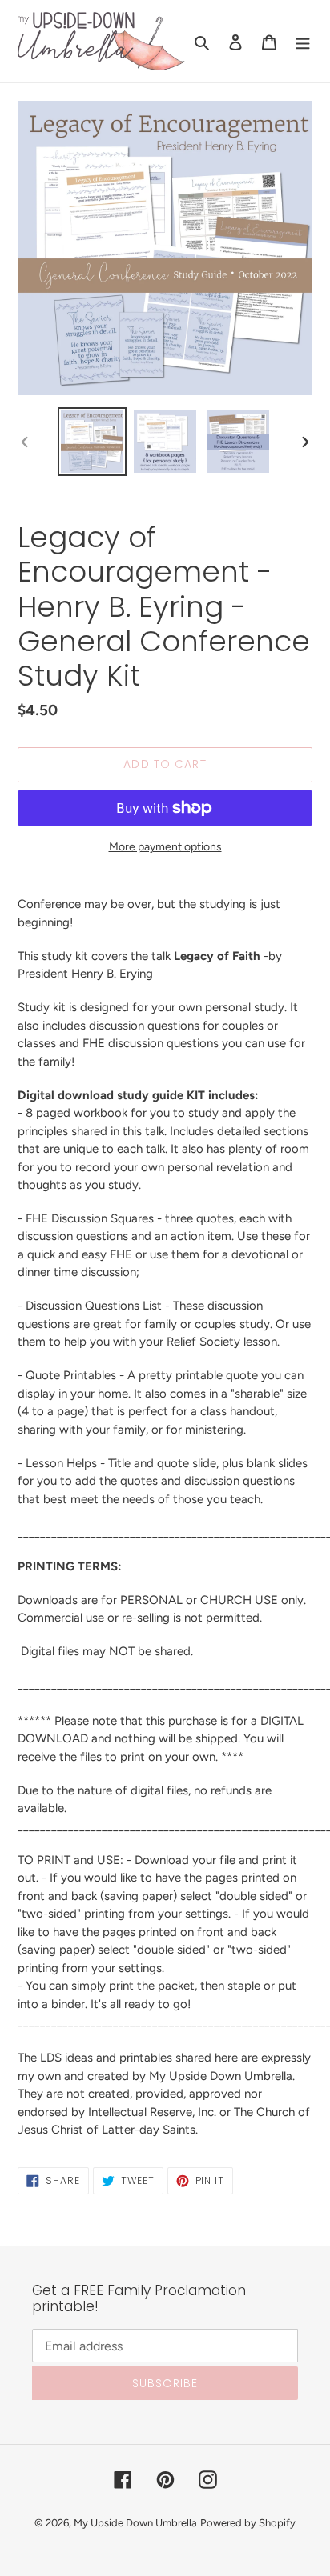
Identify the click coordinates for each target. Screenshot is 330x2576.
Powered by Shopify (248, 2523)
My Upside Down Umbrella (135, 2523)
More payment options (165, 847)
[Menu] (303, 42)
